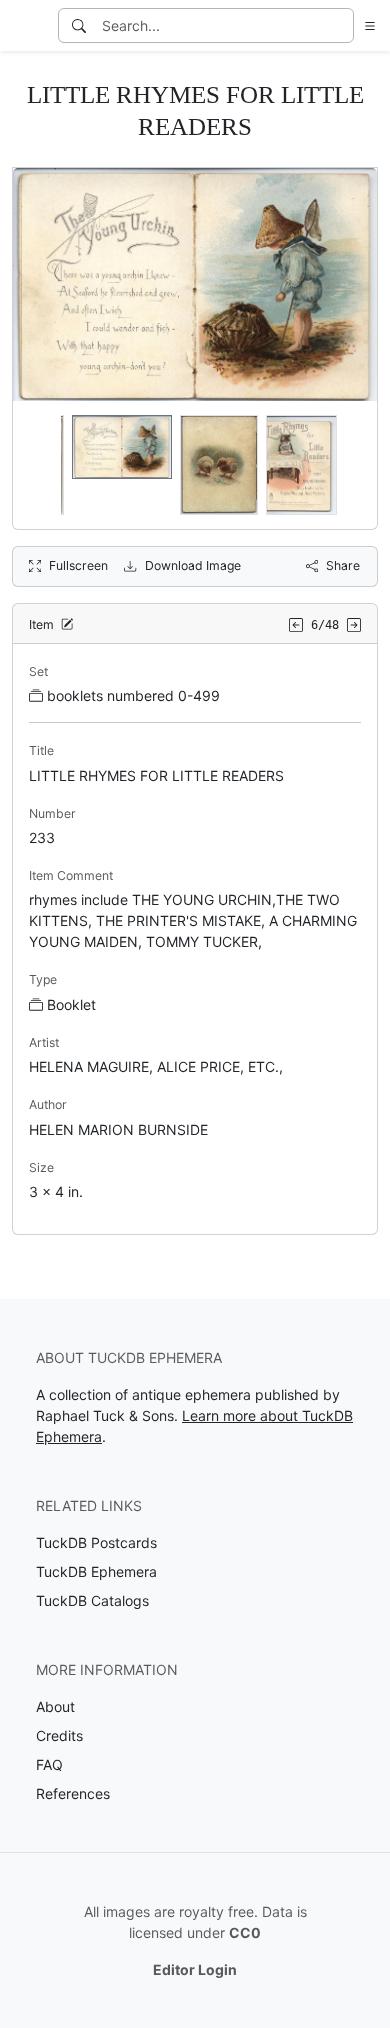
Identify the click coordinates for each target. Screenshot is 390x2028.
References (73, 1793)
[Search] (79, 25)
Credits (59, 1735)
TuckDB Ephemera (96, 1571)
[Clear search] (340, 25)
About (55, 1706)
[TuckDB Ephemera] (27, 26)
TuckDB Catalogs (92, 1600)
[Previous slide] (41, 465)
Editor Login (195, 1969)
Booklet (71, 1004)
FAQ (49, 1764)
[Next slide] (349, 465)
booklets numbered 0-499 (133, 695)
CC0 (245, 1932)
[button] (366, 25)
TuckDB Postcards (96, 1542)
